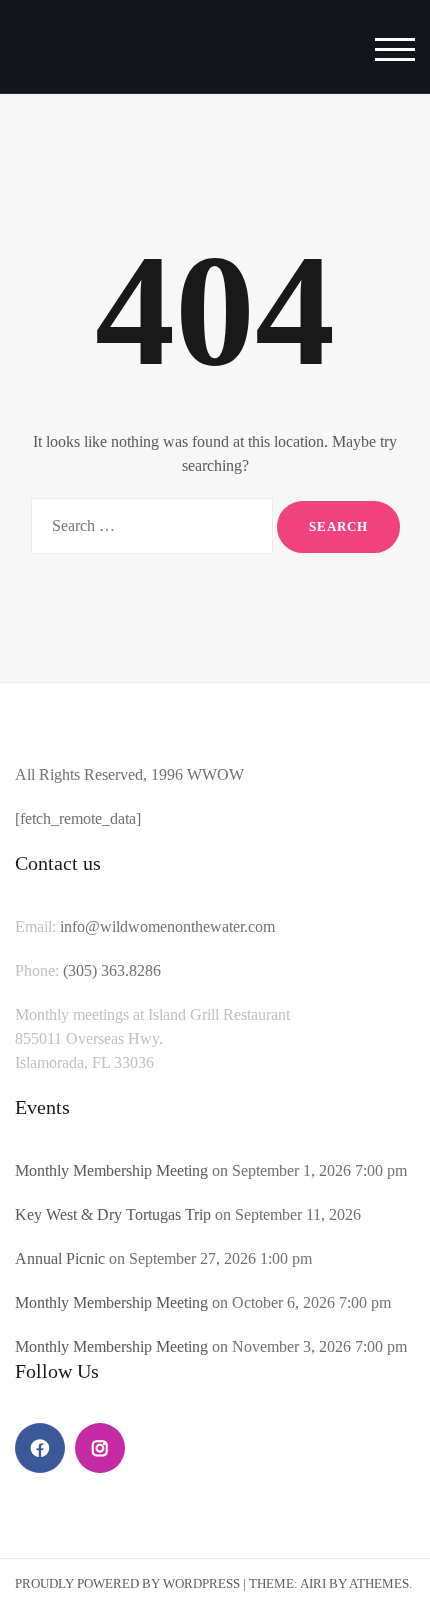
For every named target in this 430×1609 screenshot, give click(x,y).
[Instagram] (100, 1448)
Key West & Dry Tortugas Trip (113, 1214)
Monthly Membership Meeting (111, 1170)
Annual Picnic (60, 1258)
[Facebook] (40, 1448)
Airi (313, 1583)
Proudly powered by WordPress (127, 1583)
